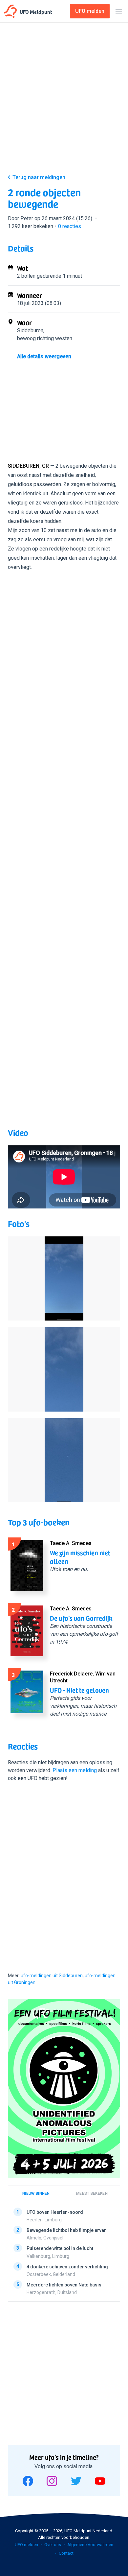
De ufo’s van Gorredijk (81, 1618)
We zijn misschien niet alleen (80, 1557)
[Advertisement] (64, 100)
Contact (66, 2553)
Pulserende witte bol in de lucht (60, 2249)
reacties (70, 226)
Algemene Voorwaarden (90, 2545)
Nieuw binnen (36, 2193)
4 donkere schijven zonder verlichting (67, 2267)
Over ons (53, 2545)
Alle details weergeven (44, 356)
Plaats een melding (75, 1770)
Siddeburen (30, 330)
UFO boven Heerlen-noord (55, 2212)
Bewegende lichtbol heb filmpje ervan (67, 2231)
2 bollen (26, 276)
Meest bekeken (92, 2193)
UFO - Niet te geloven (79, 1690)
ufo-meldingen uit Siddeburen (52, 1976)
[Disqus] (64, 1875)
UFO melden (26, 2545)
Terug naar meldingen (39, 177)
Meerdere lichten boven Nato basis (64, 2285)
